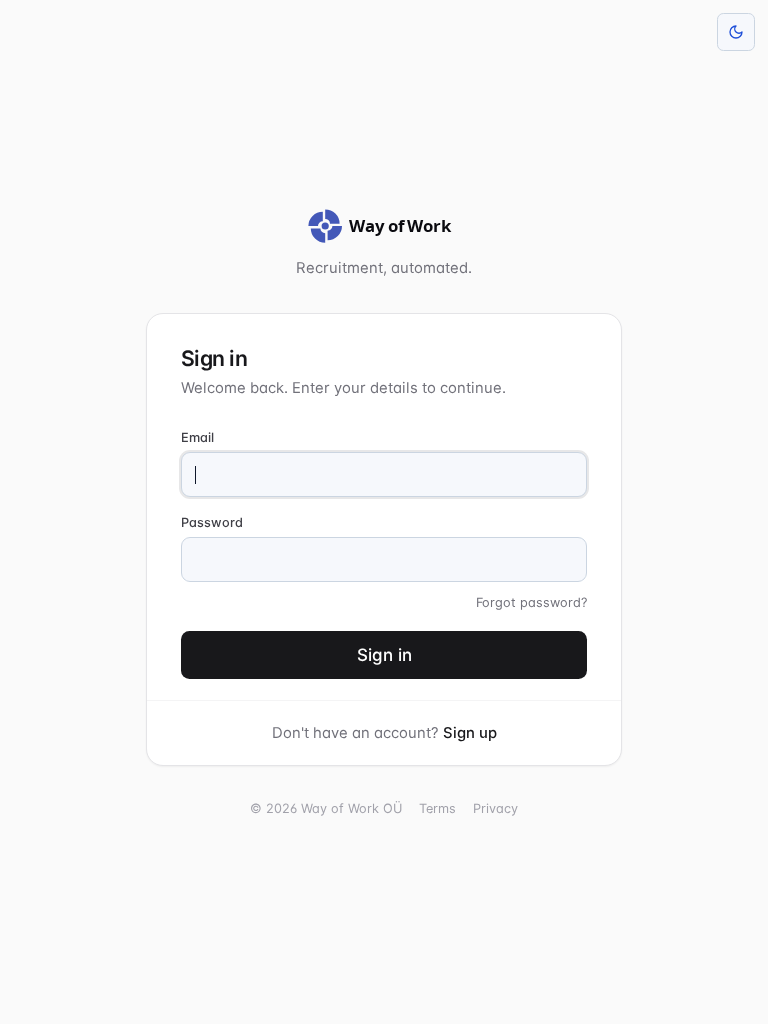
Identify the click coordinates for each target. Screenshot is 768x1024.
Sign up (470, 733)
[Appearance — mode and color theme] (736, 32)
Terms (437, 808)
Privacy (495, 808)
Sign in (384, 655)
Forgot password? (531, 602)
